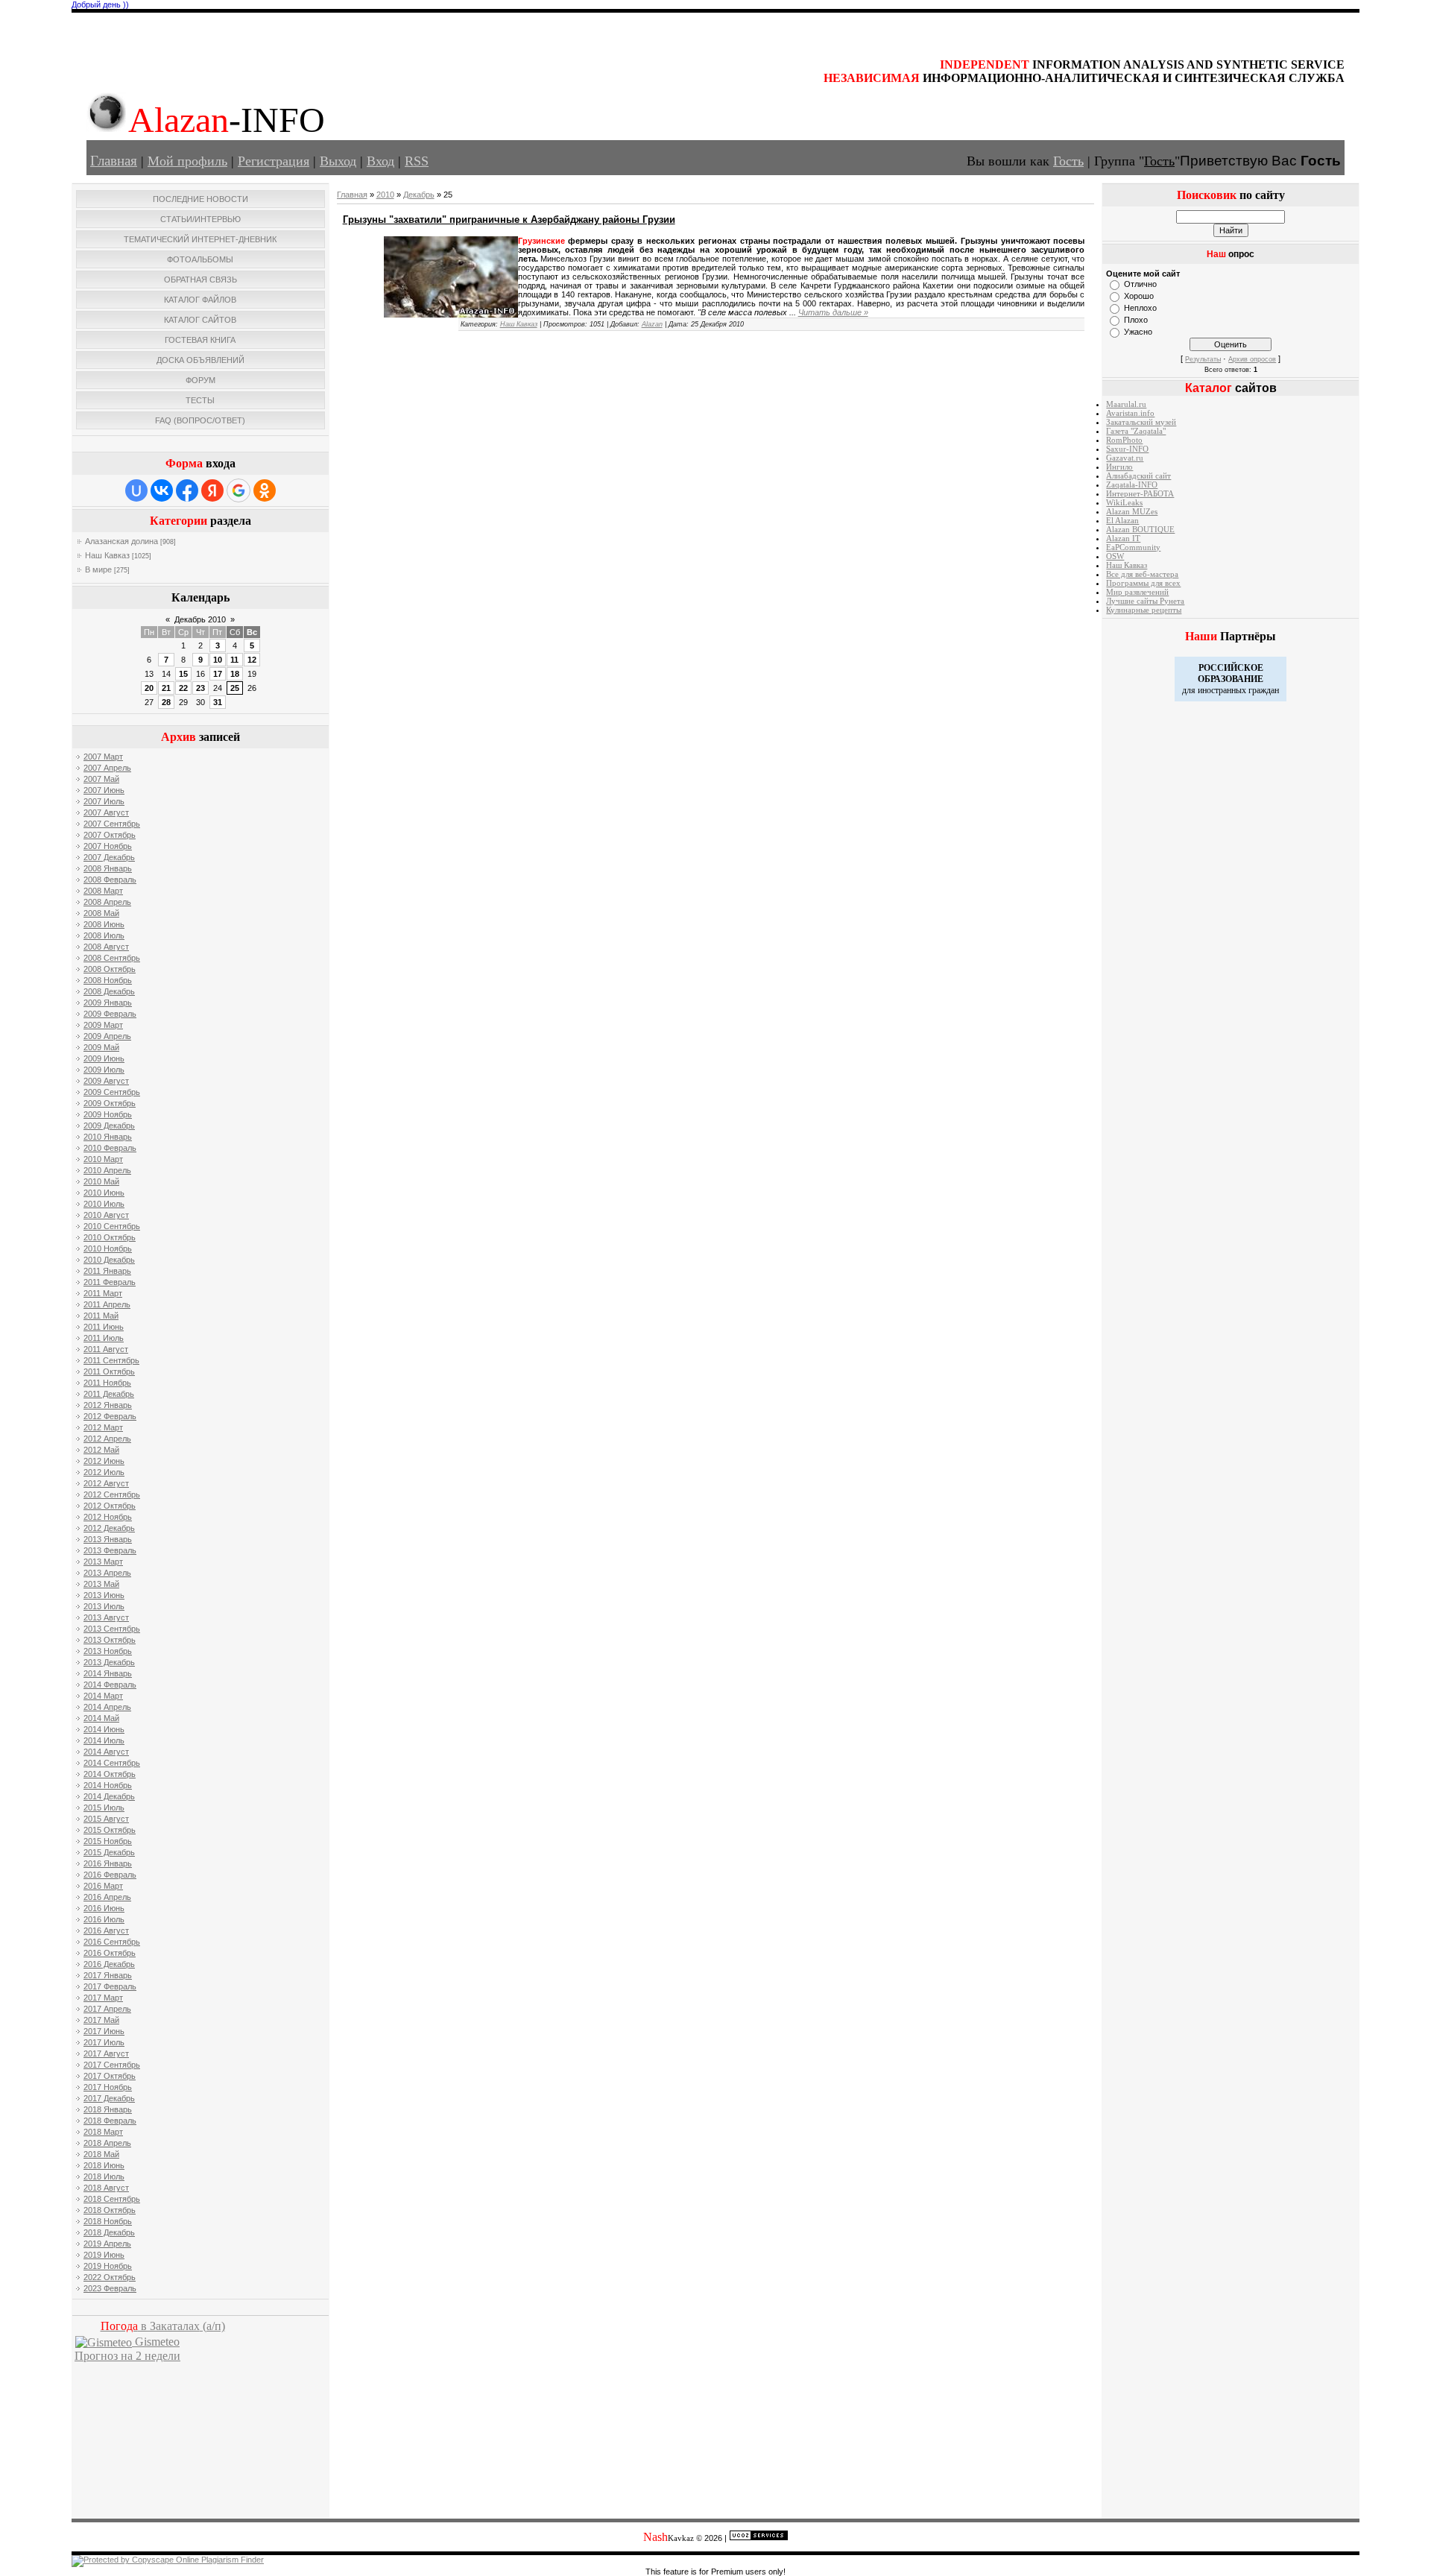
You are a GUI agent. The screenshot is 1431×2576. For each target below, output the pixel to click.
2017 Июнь (104, 2031)
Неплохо (1140, 308)
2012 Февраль (110, 1416)
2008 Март (103, 891)
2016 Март (103, 1886)
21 (166, 688)
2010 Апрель (107, 1170)
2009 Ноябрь (108, 1114)
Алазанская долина (121, 541)
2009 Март (103, 1025)
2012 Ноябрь (108, 1517)
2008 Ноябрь (108, 980)
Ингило (1119, 467)
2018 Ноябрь (108, 2221)
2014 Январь (108, 1673)
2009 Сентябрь (112, 1092)
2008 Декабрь (109, 991)
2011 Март (103, 1293)
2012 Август (106, 1483)
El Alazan (1122, 521)
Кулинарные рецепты (1144, 610)
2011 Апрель (107, 1304)
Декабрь (419, 195)
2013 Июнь (104, 1595)
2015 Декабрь (109, 1852)
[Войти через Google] (238, 490)
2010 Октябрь (110, 1237)
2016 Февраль (110, 1875)
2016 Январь (108, 1863)
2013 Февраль (110, 1550)
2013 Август (106, 1617)
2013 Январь (108, 1539)
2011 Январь (107, 1271)
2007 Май (101, 779)
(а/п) (163, 2326)
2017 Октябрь (110, 2076)
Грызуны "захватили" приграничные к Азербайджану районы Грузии (509, 220)
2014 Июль (104, 1740)
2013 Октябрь (110, 1640)
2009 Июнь (104, 1058)
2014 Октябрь (110, 1774)
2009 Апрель (107, 1036)
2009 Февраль (110, 1014)
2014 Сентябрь (112, 1763)
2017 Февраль (110, 1986)
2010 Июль (104, 1204)
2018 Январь (108, 2109)
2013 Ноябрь (108, 1651)
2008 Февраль (110, 880)
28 (166, 702)
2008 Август (106, 947)
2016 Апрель (107, 1897)
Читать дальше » (833, 312)
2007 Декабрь (109, 857)
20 (149, 688)
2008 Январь (108, 868)
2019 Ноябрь (108, 2266)
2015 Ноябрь (108, 1841)
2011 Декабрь (109, 1394)
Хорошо (1139, 296)
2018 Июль (104, 2176)
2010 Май (101, 1181)
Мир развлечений (1137, 592)
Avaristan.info (1130, 413)
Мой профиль (187, 161)
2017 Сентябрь (112, 2065)
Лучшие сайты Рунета (1145, 601)
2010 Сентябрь (112, 1226)
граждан (1264, 690)
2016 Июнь (104, 1908)
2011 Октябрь (109, 1371)
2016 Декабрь (109, 1964)
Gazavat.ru (1125, 458)
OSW (1115, 556)
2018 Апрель (107, 2143)
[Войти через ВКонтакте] (162, 490)
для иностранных (1214, 690)
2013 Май (101, 1584)
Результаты (1203, 359)
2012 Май (101, 1450)
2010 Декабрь (109, 1260)
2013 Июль (104, 1606)
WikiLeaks (1124, 503)
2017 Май (101, 2020)
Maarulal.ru (1126, 404)
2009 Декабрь (109, 1126)
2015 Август (106, 1819)
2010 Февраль (110, 1148)
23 (200, 688)
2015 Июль (104, 1808)
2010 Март (103, 1159)
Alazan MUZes (1132, 512)
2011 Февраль (110, 1282)
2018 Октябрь (110, 2210)
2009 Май (101, 1047)
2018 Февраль (110, 2121)
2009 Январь (108, 1003)
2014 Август (106, 1752)
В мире (98, 569)
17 (218, 674)
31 (218, 702)
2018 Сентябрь (112, 2199)
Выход (338, 161)
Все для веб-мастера (1142, 574)
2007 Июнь (104, 790)
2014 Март (103, 1696)
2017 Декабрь (109, 2098)
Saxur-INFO (1127, 449)
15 (183, 674)
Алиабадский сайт (1138, 476)
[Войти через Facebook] (187, 490)
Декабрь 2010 (200, 619)
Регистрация (274, 161)
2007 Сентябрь (112, 824)
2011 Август (106, 1349)
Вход (380, 161)
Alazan (652, 324)
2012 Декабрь (109, 1528)
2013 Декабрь (109, 1662)
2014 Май (101, 1718)
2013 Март (103, 1562)
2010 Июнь (104, 1193)
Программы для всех (1143, 583)
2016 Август (106, 1931)
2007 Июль (104, 801)
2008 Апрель (107, 902)
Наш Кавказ (107, 555)
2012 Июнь (104, 1461)
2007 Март (103, 757)
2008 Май (101, 913)
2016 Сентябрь (112, 1942)
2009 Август (106, 1081)
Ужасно (1138, 332)
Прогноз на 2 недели (127, 2356)
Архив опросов (1252, 359)
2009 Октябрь (110, 1103)
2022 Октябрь (110, 2277)
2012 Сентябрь (112, 1494)
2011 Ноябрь (107, 1383)
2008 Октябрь (110, 969)
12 (252, 660)
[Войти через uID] (136, 490)
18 (235, 674)
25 (235, 688)
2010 (385, 195)
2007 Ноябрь (108, 846)
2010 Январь (108, 1137)
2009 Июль (104, 1070)
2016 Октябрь (110, 1953)
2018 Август (106, 2188)
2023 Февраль (110, 2288)
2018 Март (103, 2132)
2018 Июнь (104, 2165)
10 (218, 660)
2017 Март (103, 1998)
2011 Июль (104, 1338)
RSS (417, 161)
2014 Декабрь (109, 1796)
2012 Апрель (107, 1439)
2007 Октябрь (110, 835)
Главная (114, 161)
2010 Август (106, 1215)
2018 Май (101, 2154)
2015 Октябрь (110, 1830)
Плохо (1136, 320)
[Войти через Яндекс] (212, 490)
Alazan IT (1123, 539)
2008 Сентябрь (112, 958)
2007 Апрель (107, 768)
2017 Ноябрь (108, 2087)
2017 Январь (108, 1975)
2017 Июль (104, 2042)
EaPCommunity (1133, 547)
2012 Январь (108, 1405)
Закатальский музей (1141, 422)
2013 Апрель (107, 1573)
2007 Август (106, 812)
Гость (1068, 161)
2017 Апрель (107, 2009)
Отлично (1140, 284)
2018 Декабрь (109, 2232)
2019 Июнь (104, 2255)
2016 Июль (104, 1919)
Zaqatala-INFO (1132, 485)
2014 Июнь (104, 1729)
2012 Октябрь (110, 1506)
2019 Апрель (107, 2244)
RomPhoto (1124, 440)
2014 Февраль (110, 1685)
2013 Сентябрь (112, 1629)
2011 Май (101, 1316)
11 (234, 660)
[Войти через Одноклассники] (265, 490)
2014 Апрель (107, 1707)
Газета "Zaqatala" (1136, 431)
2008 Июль (104, 935)
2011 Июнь (104, 1327)
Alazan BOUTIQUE (1140, 530)
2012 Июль (104, 1472)
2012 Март (103, 1427)
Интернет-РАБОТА (1140, 494)
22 (183, 688)
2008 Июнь (104, 924)
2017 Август (106, 2053)
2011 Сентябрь (111, 1360)
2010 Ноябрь (108, 1248)
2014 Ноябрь (108, 1785)
